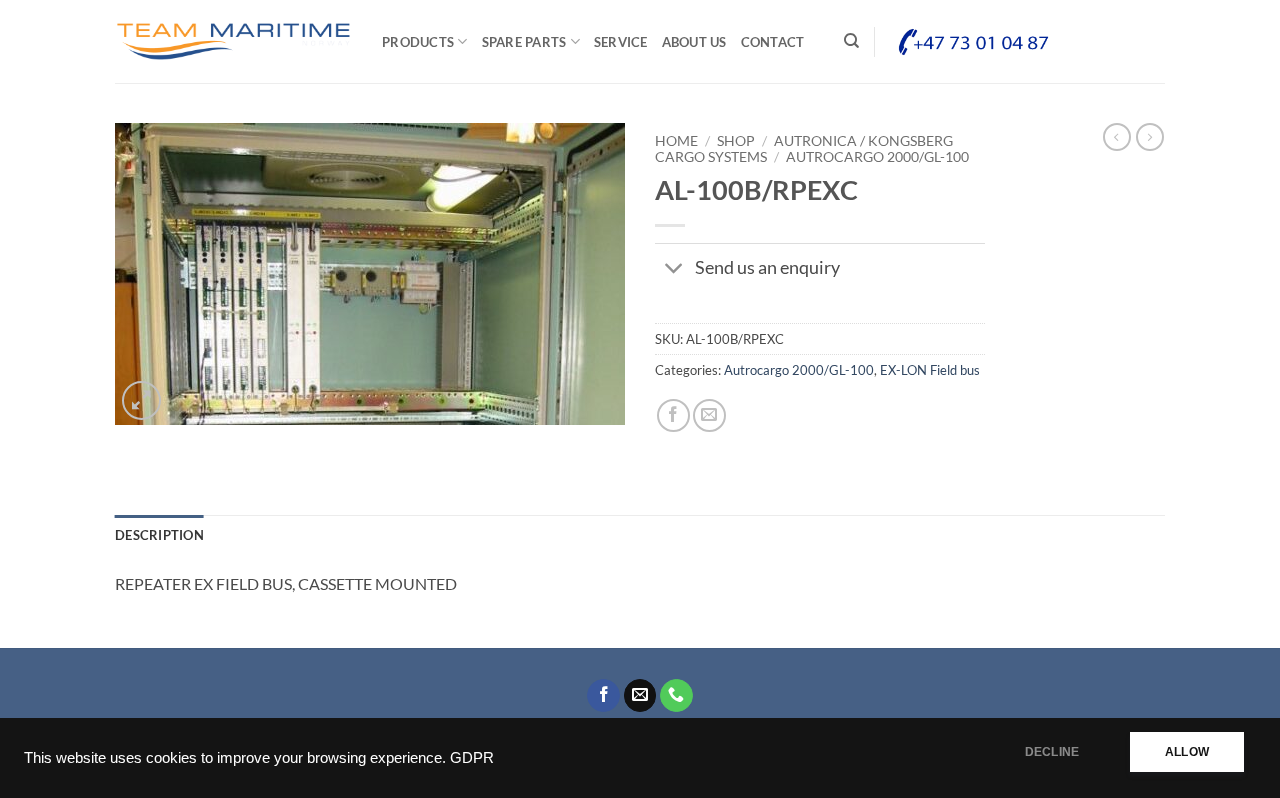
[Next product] (1117, 137)
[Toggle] (674, 270)
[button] (141, 400)
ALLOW (1187, 752)
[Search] (851, 41)
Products (418, 42)
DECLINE (1052, 752)
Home (676, 141)
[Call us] (676, 696)
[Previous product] (1150, 137)
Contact (773, 42)
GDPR (472, 758)
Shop (736, 141)
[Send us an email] (640, 696)
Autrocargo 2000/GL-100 (877, 157)
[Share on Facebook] (673, 415)
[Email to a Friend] (709, 415)
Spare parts (524, 42)
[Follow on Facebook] (603, 696)
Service (621, 42)
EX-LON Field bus (930, 370)
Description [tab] (159, 535)
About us (694, 42)
